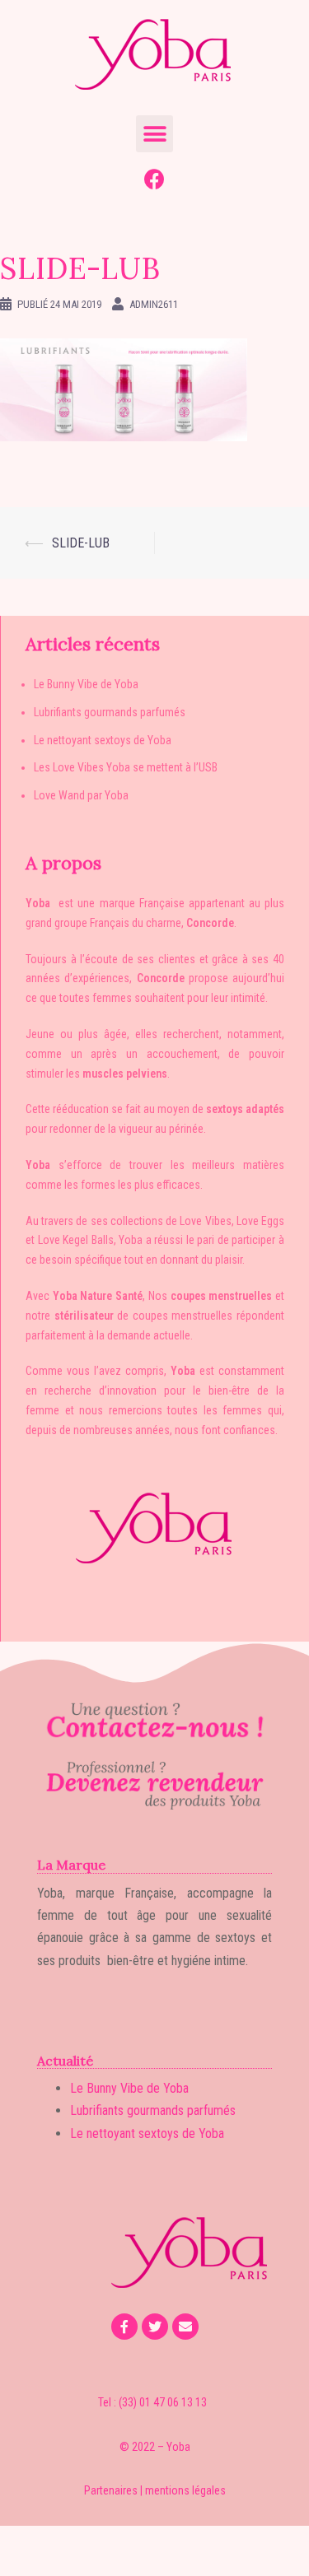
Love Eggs (260, 1221)
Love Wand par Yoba (81, 795)
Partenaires (111, 2490)
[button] (154, 134)
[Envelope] (185, 2327)
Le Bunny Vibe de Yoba (86, 684)
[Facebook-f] (124, 2327)
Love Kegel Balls (76, 1240)
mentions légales (185, 2490)
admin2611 (154, 304)
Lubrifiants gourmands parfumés (110, 712)
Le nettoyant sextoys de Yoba (103, 740)
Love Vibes (205, 1221)
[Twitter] (155, 2327)
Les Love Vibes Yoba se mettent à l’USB (126, 767)
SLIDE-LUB (81, 543)
